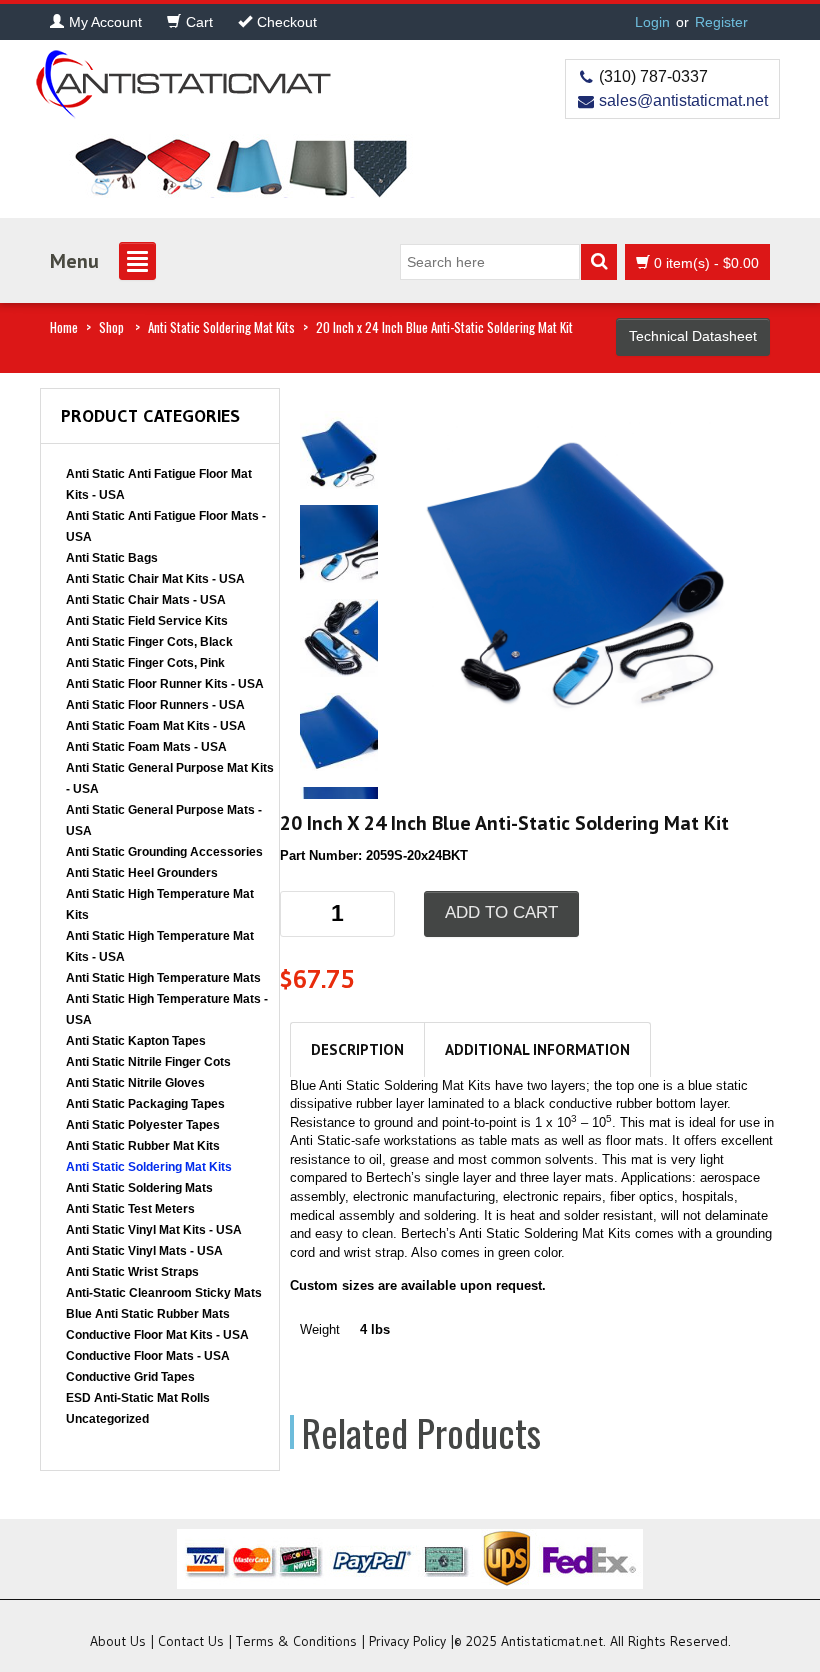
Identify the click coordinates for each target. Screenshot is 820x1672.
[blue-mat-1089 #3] (339, 636)
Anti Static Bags (112, 558)
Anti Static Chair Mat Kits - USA (155, 579)
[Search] (599, 262)
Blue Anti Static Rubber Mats (148, 1314)
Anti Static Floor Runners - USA (155, 705)
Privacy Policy (407, 1641)
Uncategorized (107, 1419)
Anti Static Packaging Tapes (145, 1104)
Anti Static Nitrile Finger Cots (148, 1062)
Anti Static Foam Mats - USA (146, 747)
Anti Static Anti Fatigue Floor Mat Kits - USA (159, 484)
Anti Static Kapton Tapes (136, 1041)
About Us (118, 1641)
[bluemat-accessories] (575, 556)
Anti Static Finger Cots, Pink (145, 663)
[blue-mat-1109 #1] (339, 542)
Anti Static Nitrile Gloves (135, 1083)
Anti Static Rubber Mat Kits (143, 1146)
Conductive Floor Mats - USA (148, 1356)
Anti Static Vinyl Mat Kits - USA (154, 1230)
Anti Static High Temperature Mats (163, 978)
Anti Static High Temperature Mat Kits (160, 904)
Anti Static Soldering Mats (139, 1188)
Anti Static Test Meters (130, 1209)
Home (64, 327)
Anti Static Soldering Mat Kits (221, 327)
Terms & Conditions (296, 1641)
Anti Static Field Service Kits (147, 621)
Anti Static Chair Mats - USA (146, 600)
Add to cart (501, 912)
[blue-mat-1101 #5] (339, 730)
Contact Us (191, 1641)
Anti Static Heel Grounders (142, 873)
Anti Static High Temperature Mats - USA (167, 1009)
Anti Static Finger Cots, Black (149, 642)
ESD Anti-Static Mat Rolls (138, 1398)
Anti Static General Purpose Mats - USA (164, 820)
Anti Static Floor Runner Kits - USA (165, 684)
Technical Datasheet (693, 336)
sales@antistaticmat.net (683, 100)
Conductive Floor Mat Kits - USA (157, 1335)
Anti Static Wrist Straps (132, 1272)
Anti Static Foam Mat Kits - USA (156, 726)
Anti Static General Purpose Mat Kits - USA (170, 778)
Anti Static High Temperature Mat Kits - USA (160, 946)
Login (652, 22)
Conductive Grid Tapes (130, 1377)
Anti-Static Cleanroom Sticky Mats (164, 1293)
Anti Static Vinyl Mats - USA (144, 1251)
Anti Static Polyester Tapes (143, 1125)
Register (721, 22)
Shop (111, 327)
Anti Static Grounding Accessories (164, 852)
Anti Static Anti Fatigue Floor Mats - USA (166, 526)
